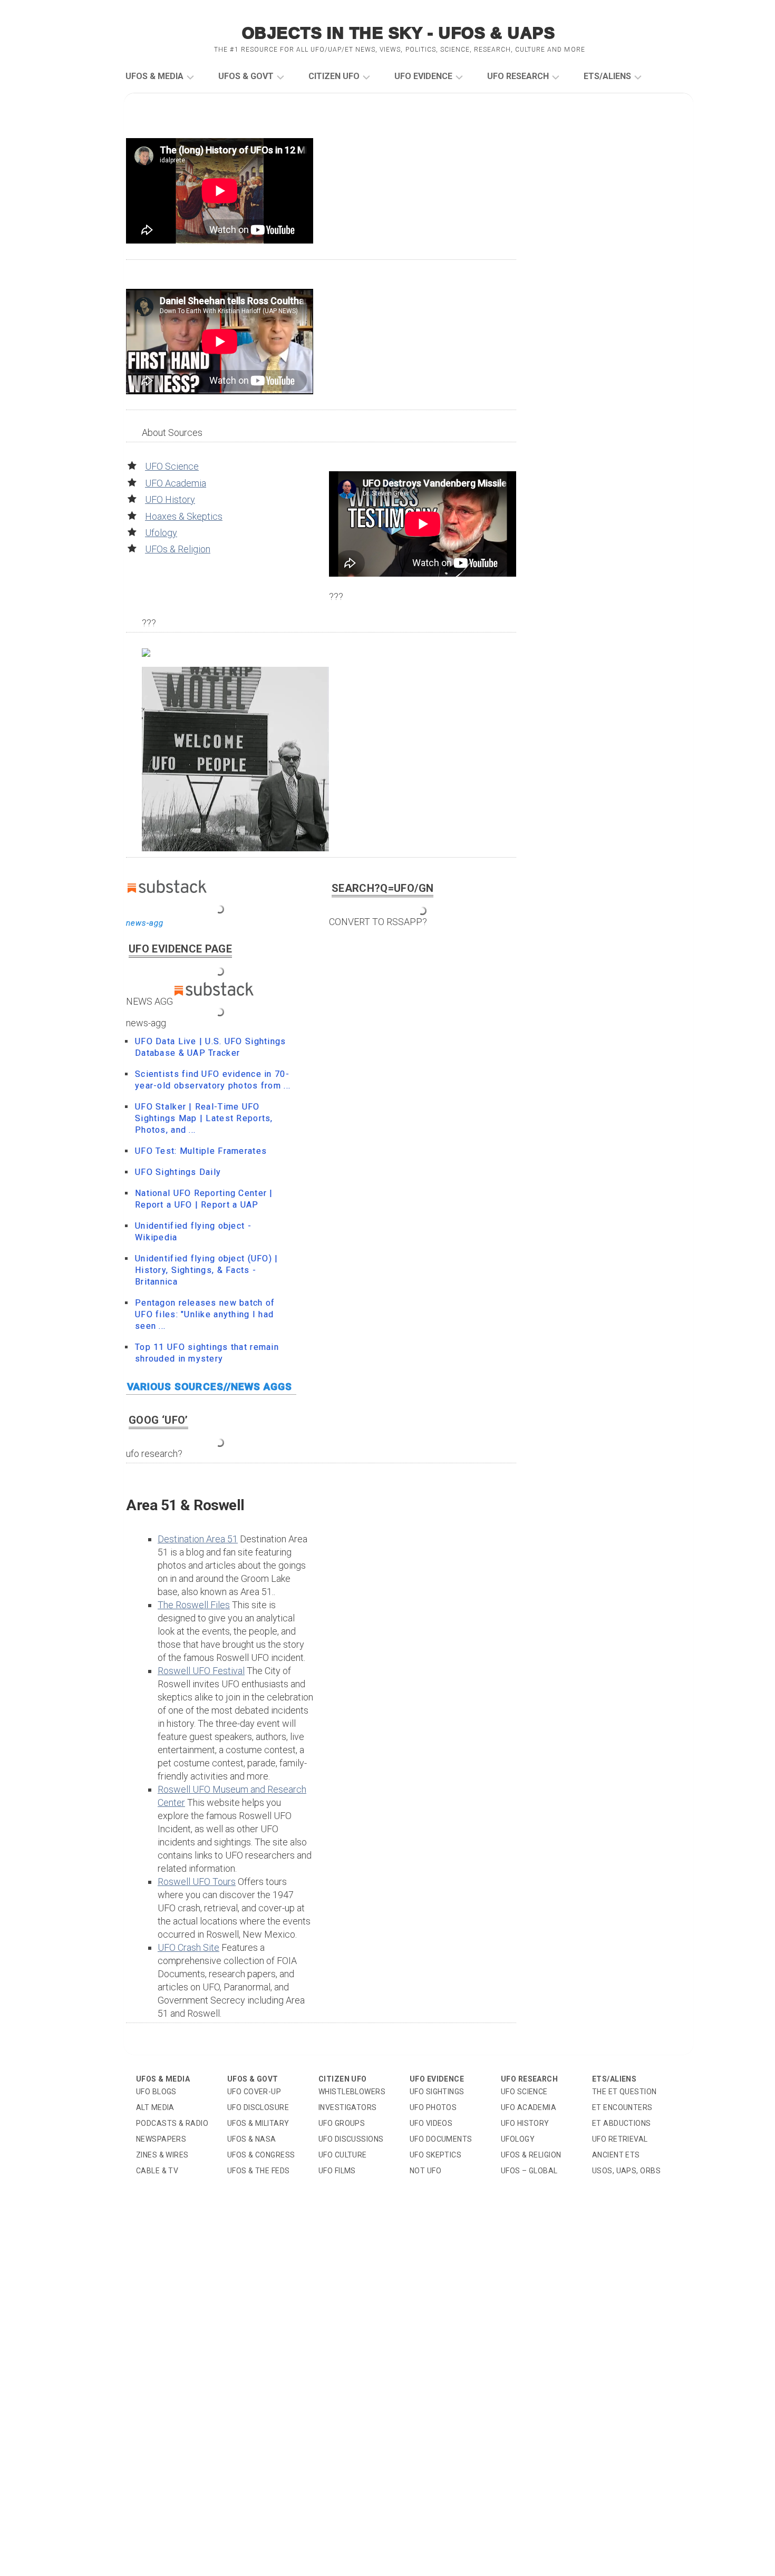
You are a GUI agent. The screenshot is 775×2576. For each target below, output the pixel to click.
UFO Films (337, 2171)
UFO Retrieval (620, 2139)
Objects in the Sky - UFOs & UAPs (399, 33)
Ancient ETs (616, 2155)
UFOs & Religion (178, 549)
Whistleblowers (352, 2092)
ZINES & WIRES (162, 2155)
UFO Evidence (423, 76)
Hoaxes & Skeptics (184, 516)
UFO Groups (342, 2123)
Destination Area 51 (198, 1539)
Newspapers (161, 2139)
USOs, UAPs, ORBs (626, 2171)
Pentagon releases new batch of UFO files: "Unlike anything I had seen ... (205, 1314)
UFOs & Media (154, 76)
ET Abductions (622, 2123)
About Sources (172, 432)
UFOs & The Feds (259, 2171)
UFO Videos (431, 2123)
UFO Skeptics (435, 2155)
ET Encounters (622, 2107)
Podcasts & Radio (172, 2123)
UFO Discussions (351, 2139)
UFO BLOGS (156, 2092)
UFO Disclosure (258, 2107)
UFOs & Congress (261, 2155)
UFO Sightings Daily (178, 1172)
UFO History (170, 499)
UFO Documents (441, 2139)
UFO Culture (343, 2155)
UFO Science (172, 466)
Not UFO (425, 2171)
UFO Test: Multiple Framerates (201, 1151)
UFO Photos (433, 2107)
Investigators (348, 2107)
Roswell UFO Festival (201, 1671)
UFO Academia (176, 483)
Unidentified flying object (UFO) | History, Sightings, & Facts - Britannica (207, 1270)
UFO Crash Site (188, 1947)
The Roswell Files (194, 1605)
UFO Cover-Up (254, 2092)
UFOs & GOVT (246, 76)
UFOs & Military (258, 2123)
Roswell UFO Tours (197, 1882)
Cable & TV (157, 2171)
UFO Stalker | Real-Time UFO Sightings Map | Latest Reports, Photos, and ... (204, 1118)
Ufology (161, 533)
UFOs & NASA (252, 2139)
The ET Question (624, 2092)
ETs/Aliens (607, 76)
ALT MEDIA (155, 2107)
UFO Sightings (437, 2092)
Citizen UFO (334, 76)
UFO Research (518, 76)
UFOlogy (518, 2139)
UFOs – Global (529, 2171)
